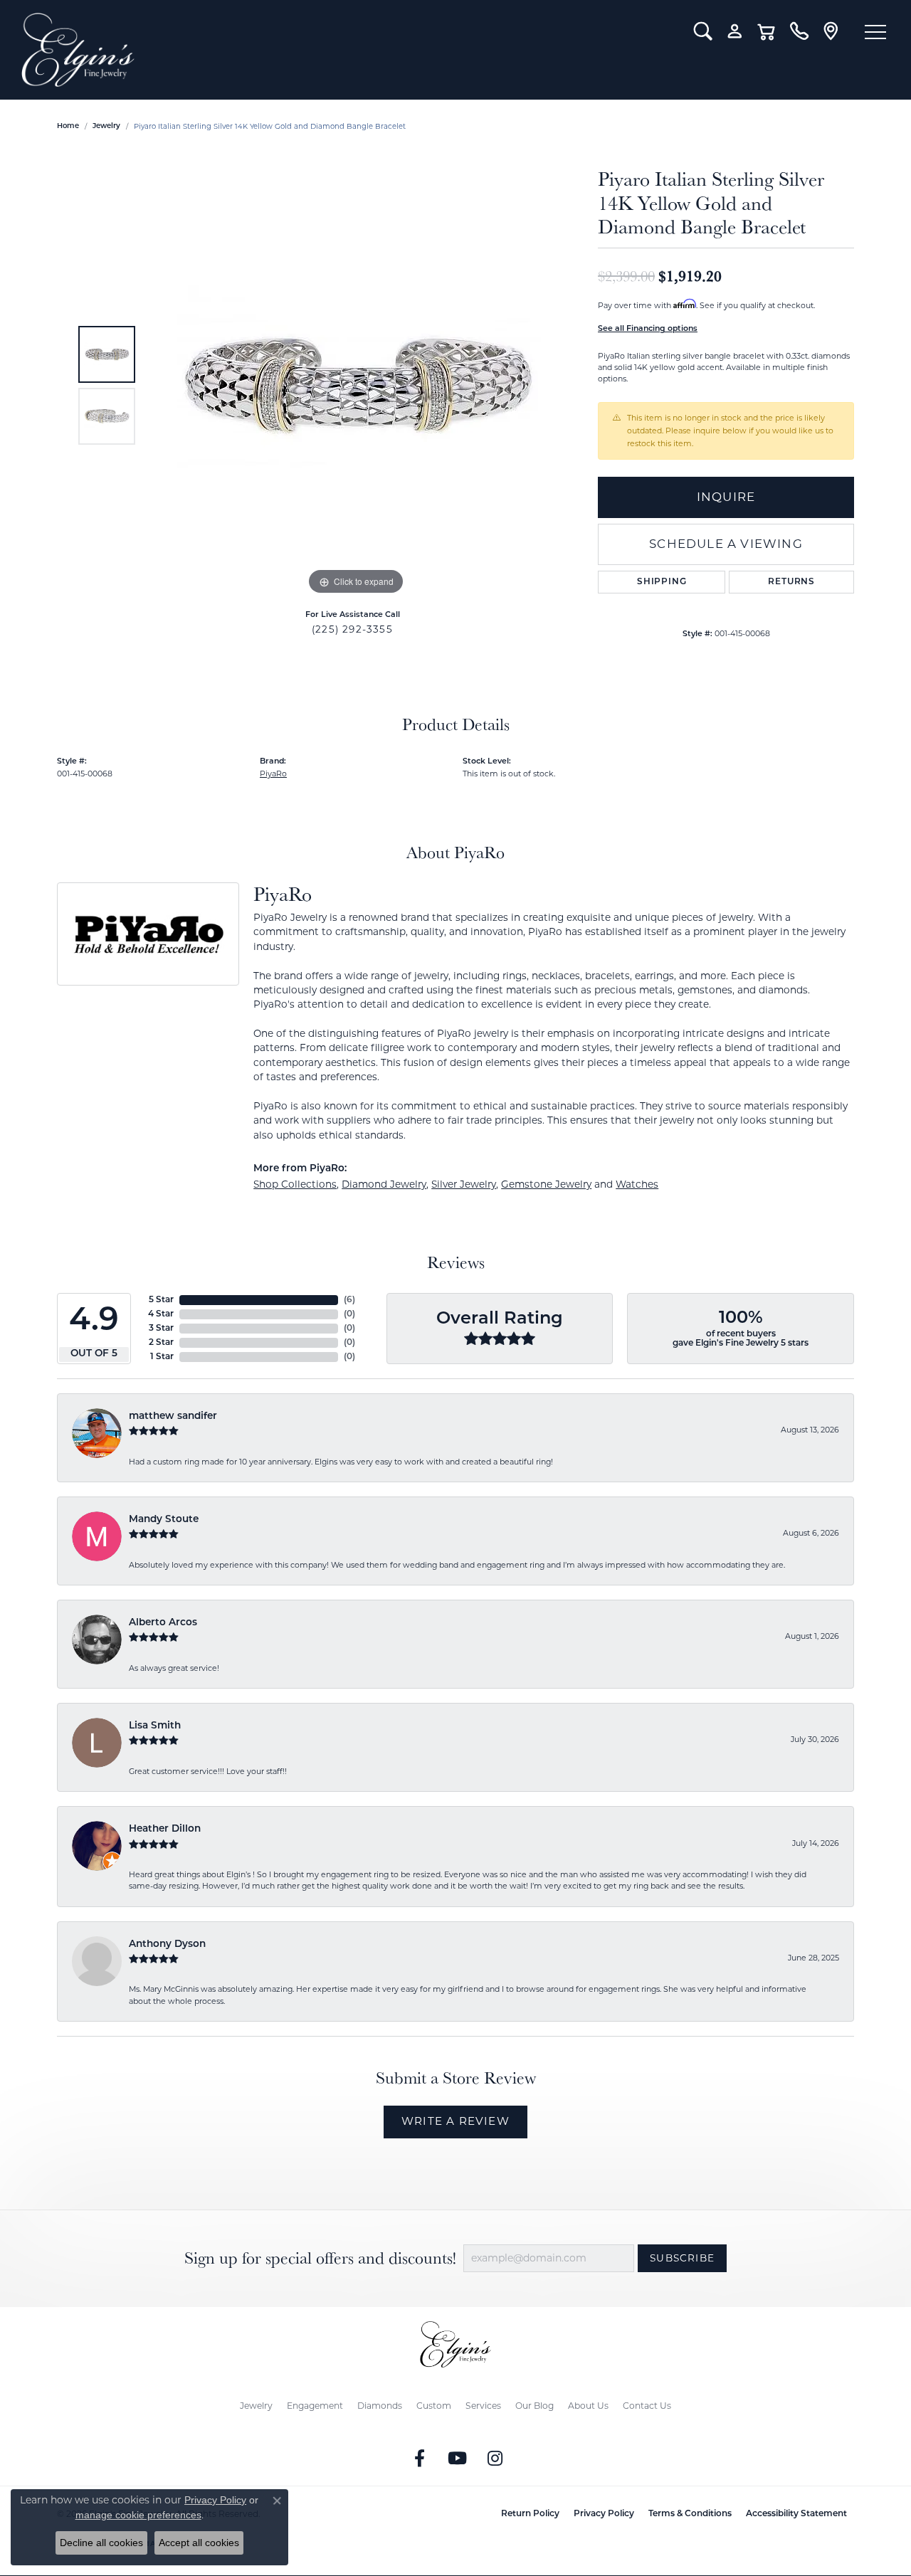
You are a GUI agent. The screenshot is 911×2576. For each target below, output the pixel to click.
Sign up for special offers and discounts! (320, 2258)
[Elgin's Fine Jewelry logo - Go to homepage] (347, 50)
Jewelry (256, 2406)
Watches (637, 1184)
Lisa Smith (155, 1726)
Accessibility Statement (796, 2514)
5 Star (161, 1300)
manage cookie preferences (138, 2515)
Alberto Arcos (163, 1623)
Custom (434, 2406)
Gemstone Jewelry (546, 1184)
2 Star (161, 1343)
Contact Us (647, 2406)
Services (483, 2406)
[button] (703, 31)
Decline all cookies (101, 2543)
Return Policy (530, 2514)
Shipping (662, 582)
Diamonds (380, 2406)
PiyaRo (273, 774)
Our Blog (535, 2406)
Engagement (315, 2406)
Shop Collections (295, 1184)
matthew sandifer (173, 1416)
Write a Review (455, 2121)
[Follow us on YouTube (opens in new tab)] (458, 2459)
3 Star (161, 1329)
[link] (799, 31)
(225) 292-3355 (352, 629)
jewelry (106, 126)
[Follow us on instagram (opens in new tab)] (495, 2459)
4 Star (161, 1314)
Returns (791, 582)
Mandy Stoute (164, 1520)
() (349, 1300)
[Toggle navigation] (875, 32)
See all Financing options (648, 329)
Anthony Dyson (167, 1944)
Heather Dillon (165, 1829)
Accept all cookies (199, 2543)
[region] (356, 385)
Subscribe (682, 2258)
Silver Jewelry (464, 1184)
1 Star (162, 1357)
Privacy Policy (604, 2514)
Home (68, 126)
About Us (588, 2406)
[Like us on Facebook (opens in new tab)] (420, 2459)
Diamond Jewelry (384, 1184)
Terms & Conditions (690, 2514)
